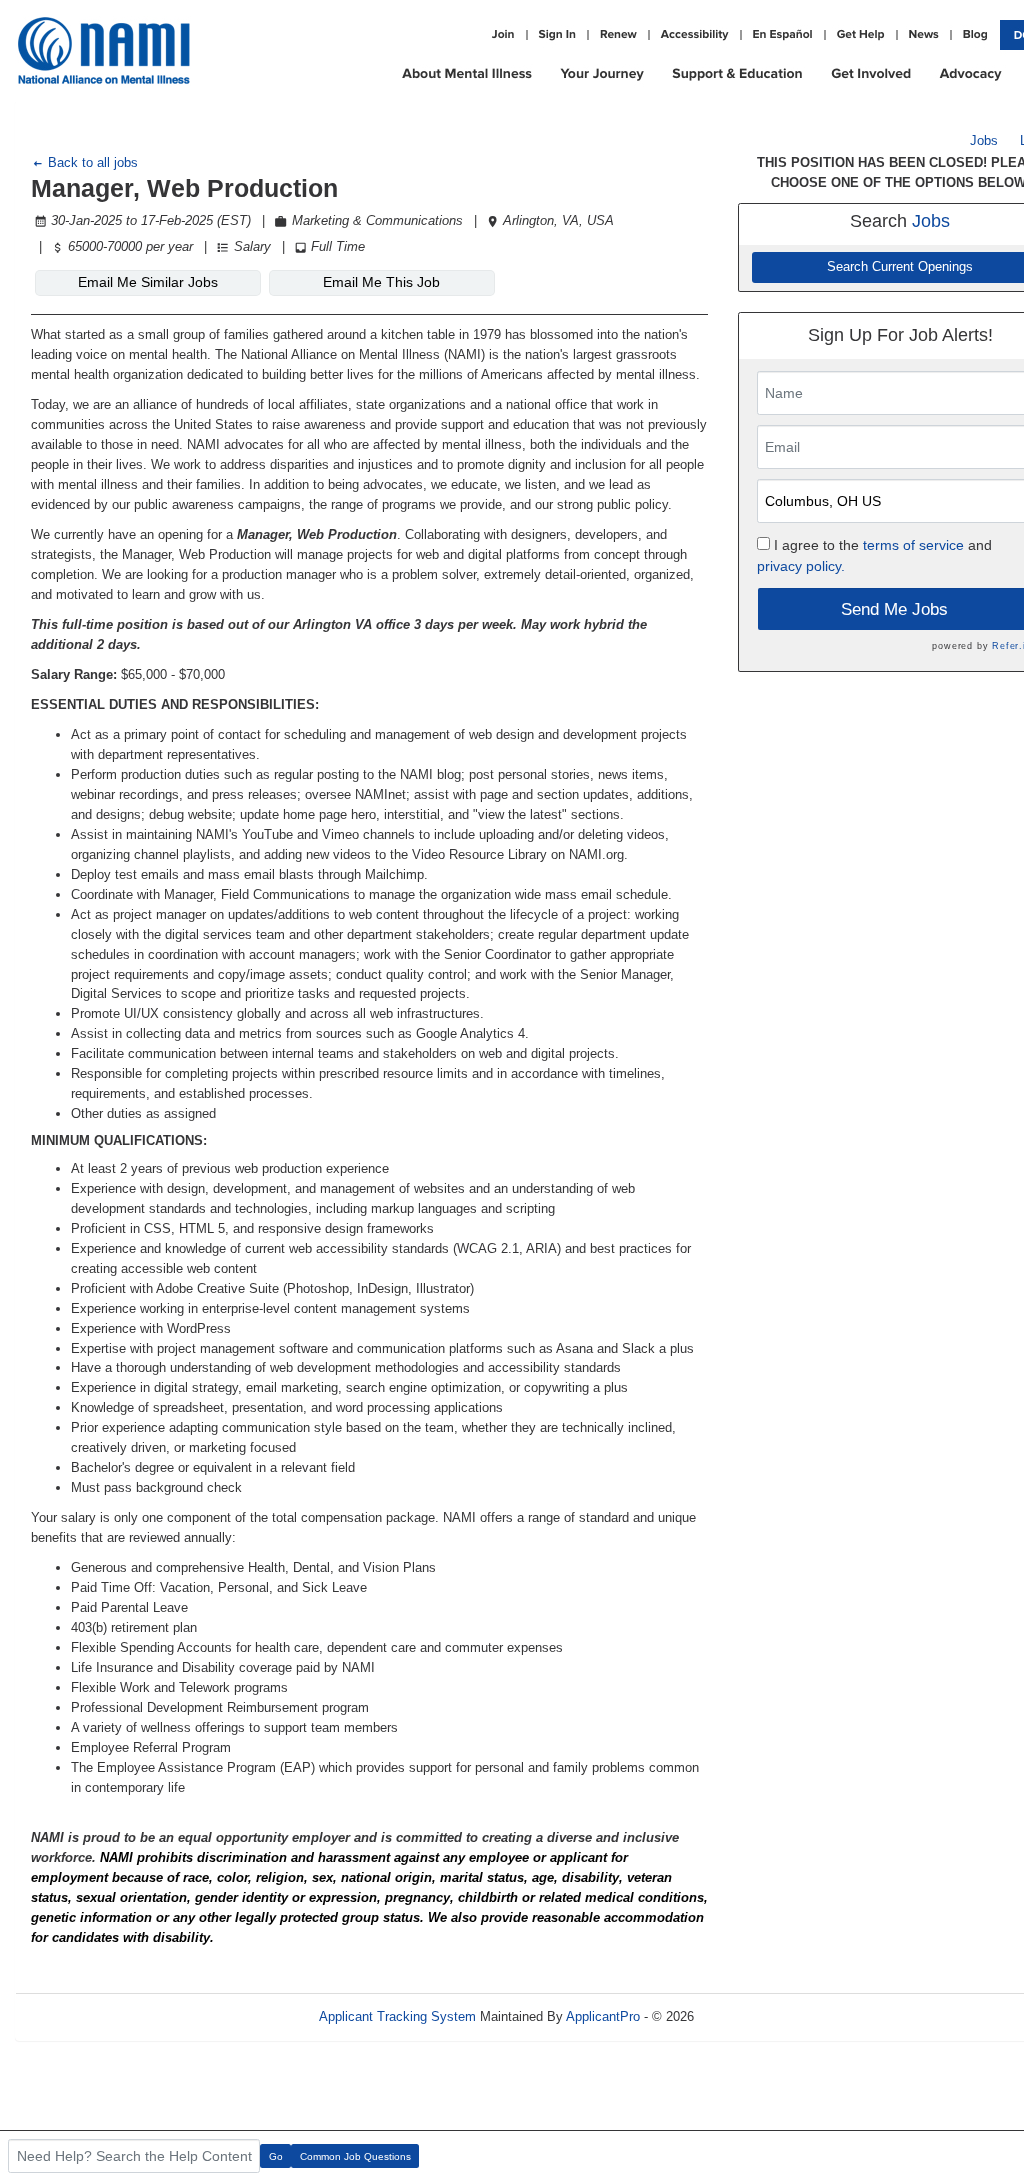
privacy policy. (801, 566)
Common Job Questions (355, 2156)
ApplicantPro (603, 2016)
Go (276, 2156)
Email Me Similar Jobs (148, 282)
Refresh (752, 2016)
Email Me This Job (381, 282)
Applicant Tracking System (397, 2016)
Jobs (984, 140)
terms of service (913, 545)
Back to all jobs (91, 162)
